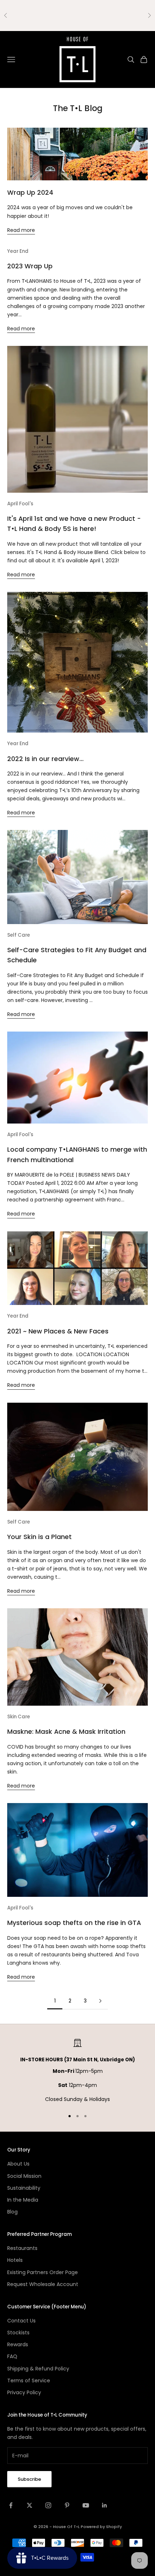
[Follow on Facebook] (11, 2505)
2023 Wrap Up (30, 266)
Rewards (18, 2344)
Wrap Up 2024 (30, 192)
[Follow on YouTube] (86, 2505)
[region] (77, 2071)
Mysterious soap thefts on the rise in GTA (74, 1923)
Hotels (15, 2260)
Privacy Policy (24, 2392)
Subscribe (29, 2479)
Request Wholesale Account (43, 2284)
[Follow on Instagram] (48, 2505)
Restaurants (22, 2248)
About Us (18, 2164)
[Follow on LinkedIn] (105, 2505)
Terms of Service (29, 2381)
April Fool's (20, 504)
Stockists (18, 2333)
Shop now (94, 15)
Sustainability (24, 2188)
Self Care (19, 935)
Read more (21, 230)
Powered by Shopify (101, 2527)
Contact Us (21, 2321)
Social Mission (24, 2176)
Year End (18, 251)
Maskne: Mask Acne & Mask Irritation (66, 1731)
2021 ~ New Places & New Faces (58, 1331)
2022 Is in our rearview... (45, 759)
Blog (12, 2212)
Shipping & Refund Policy (38, 2369)
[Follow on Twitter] (30, 2505)
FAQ (12, 2356)
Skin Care (19, 1717)
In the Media (23, 2200)
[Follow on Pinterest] (67, 2505)
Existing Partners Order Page (43, 2272)
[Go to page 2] (100, 2001)
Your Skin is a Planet (39, 1537)
